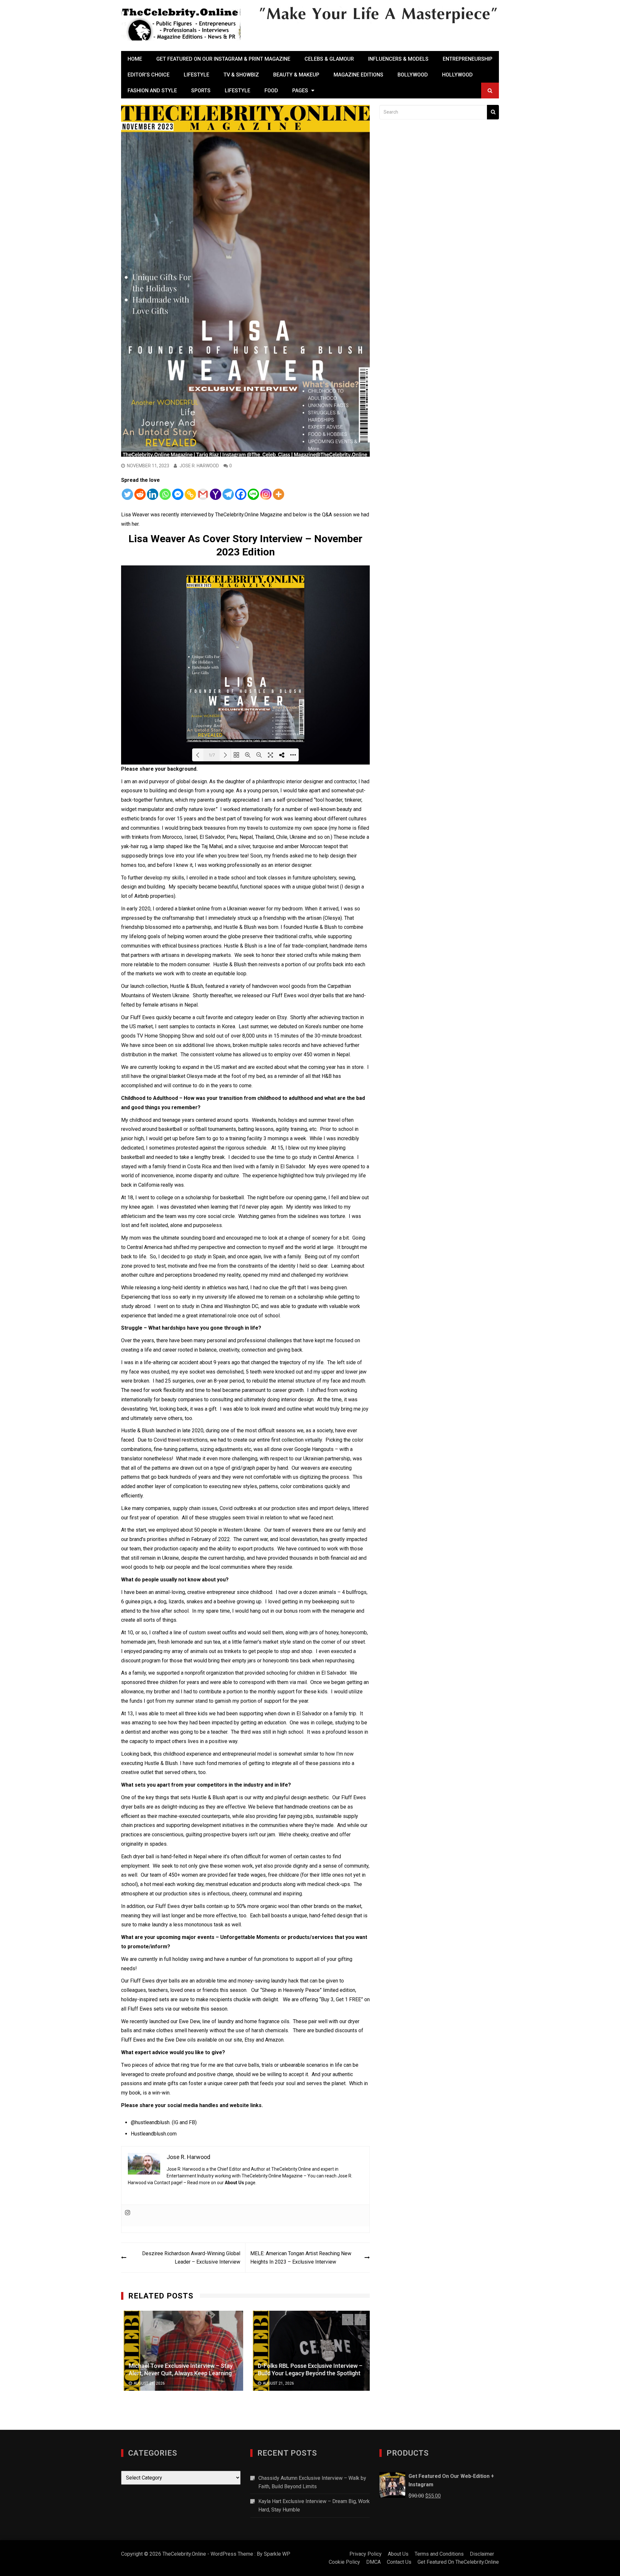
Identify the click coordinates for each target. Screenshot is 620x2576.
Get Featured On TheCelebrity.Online (458, 2562)
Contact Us (399, 2562)
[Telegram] (228, 494)
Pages (300, 91)
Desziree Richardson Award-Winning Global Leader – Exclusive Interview (191, 2258)
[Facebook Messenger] (178, 494)
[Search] (493, 112)
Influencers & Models (398, 59)
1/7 (212, 755)
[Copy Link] (190, 494)
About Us (234, 2183)
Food (271, 91)
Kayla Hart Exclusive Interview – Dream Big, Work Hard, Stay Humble (314, 2505)
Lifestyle (196, 75)
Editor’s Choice (149, 75)
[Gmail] (203, 494)
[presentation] (348, 2320)
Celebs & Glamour (329, 59)
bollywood (413, 75)
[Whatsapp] (165, 494)
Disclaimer (482, 2554)
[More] (279, 494)
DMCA (373, 2562)
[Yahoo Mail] (216, 494)
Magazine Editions (358, 75)
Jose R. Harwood (199, 466)
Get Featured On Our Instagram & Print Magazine (223, 59)
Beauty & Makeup (296, 75)
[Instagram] (266, 494)
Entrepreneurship (468, 59)
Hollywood (457, 75)
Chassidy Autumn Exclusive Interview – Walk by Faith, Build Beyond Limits (312, 2482)
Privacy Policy (366, 2554)
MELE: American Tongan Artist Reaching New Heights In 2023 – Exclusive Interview (301, 2258)
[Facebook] (241, 494)
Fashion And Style (152, 91)
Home (135, 59)
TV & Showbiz (241, 75)
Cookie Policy (344, 2562)
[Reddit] (140, 494)
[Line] (253, 494)
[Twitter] (127, 494)
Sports (201, 91)
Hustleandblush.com (154, 2134)
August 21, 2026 (146, 2383)
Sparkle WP (277, 2554)
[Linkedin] (153, 494)
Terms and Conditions (439, 2554)
